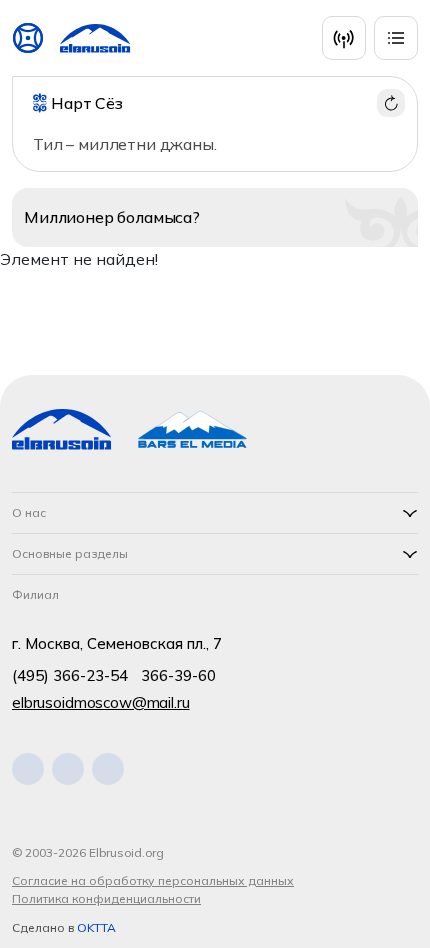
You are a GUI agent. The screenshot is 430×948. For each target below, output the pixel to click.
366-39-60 (178, 675)
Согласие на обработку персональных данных (153, 880)
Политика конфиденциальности (106, 898)
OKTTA (96, 927)
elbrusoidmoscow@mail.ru (101, 702)
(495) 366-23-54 (70, 675)
